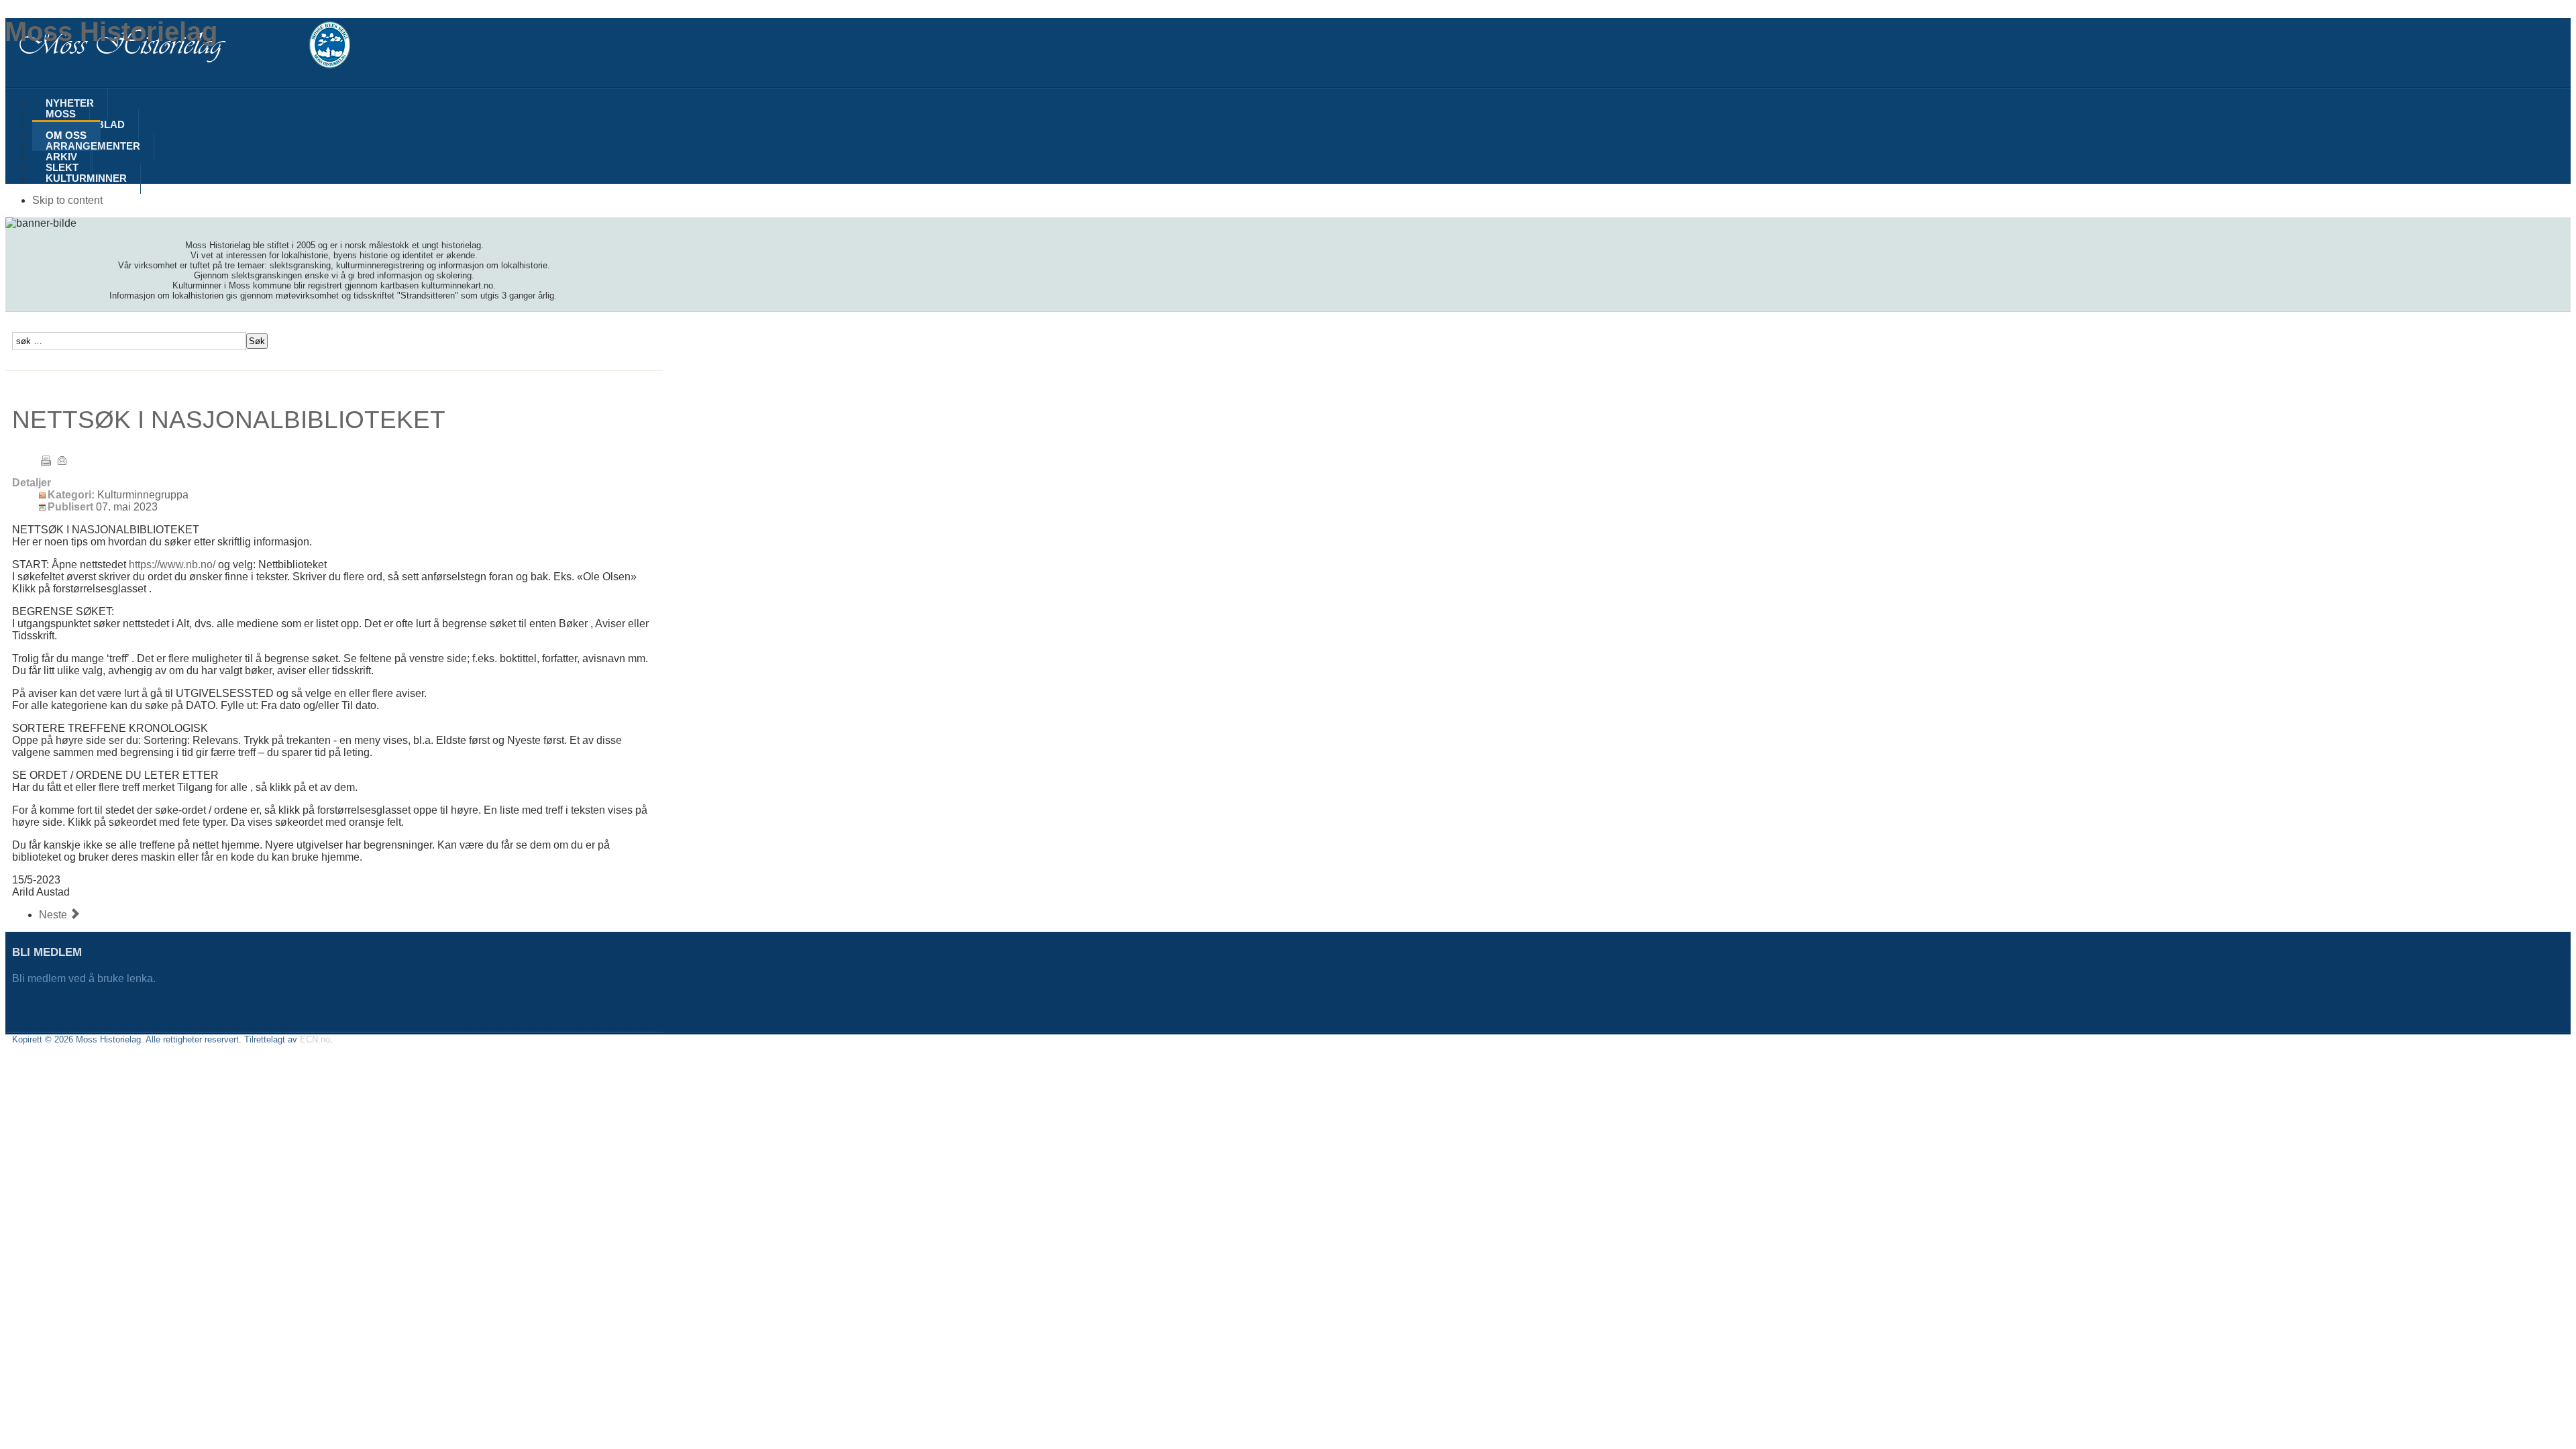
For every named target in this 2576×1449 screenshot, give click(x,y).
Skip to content (67, 200)
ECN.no (315, 1039)
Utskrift (46, 460)
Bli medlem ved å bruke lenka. (85, 978)
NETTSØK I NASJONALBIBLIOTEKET (229, 419)
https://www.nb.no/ (172, 565)
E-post (62, 460)
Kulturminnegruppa (143, 495)
